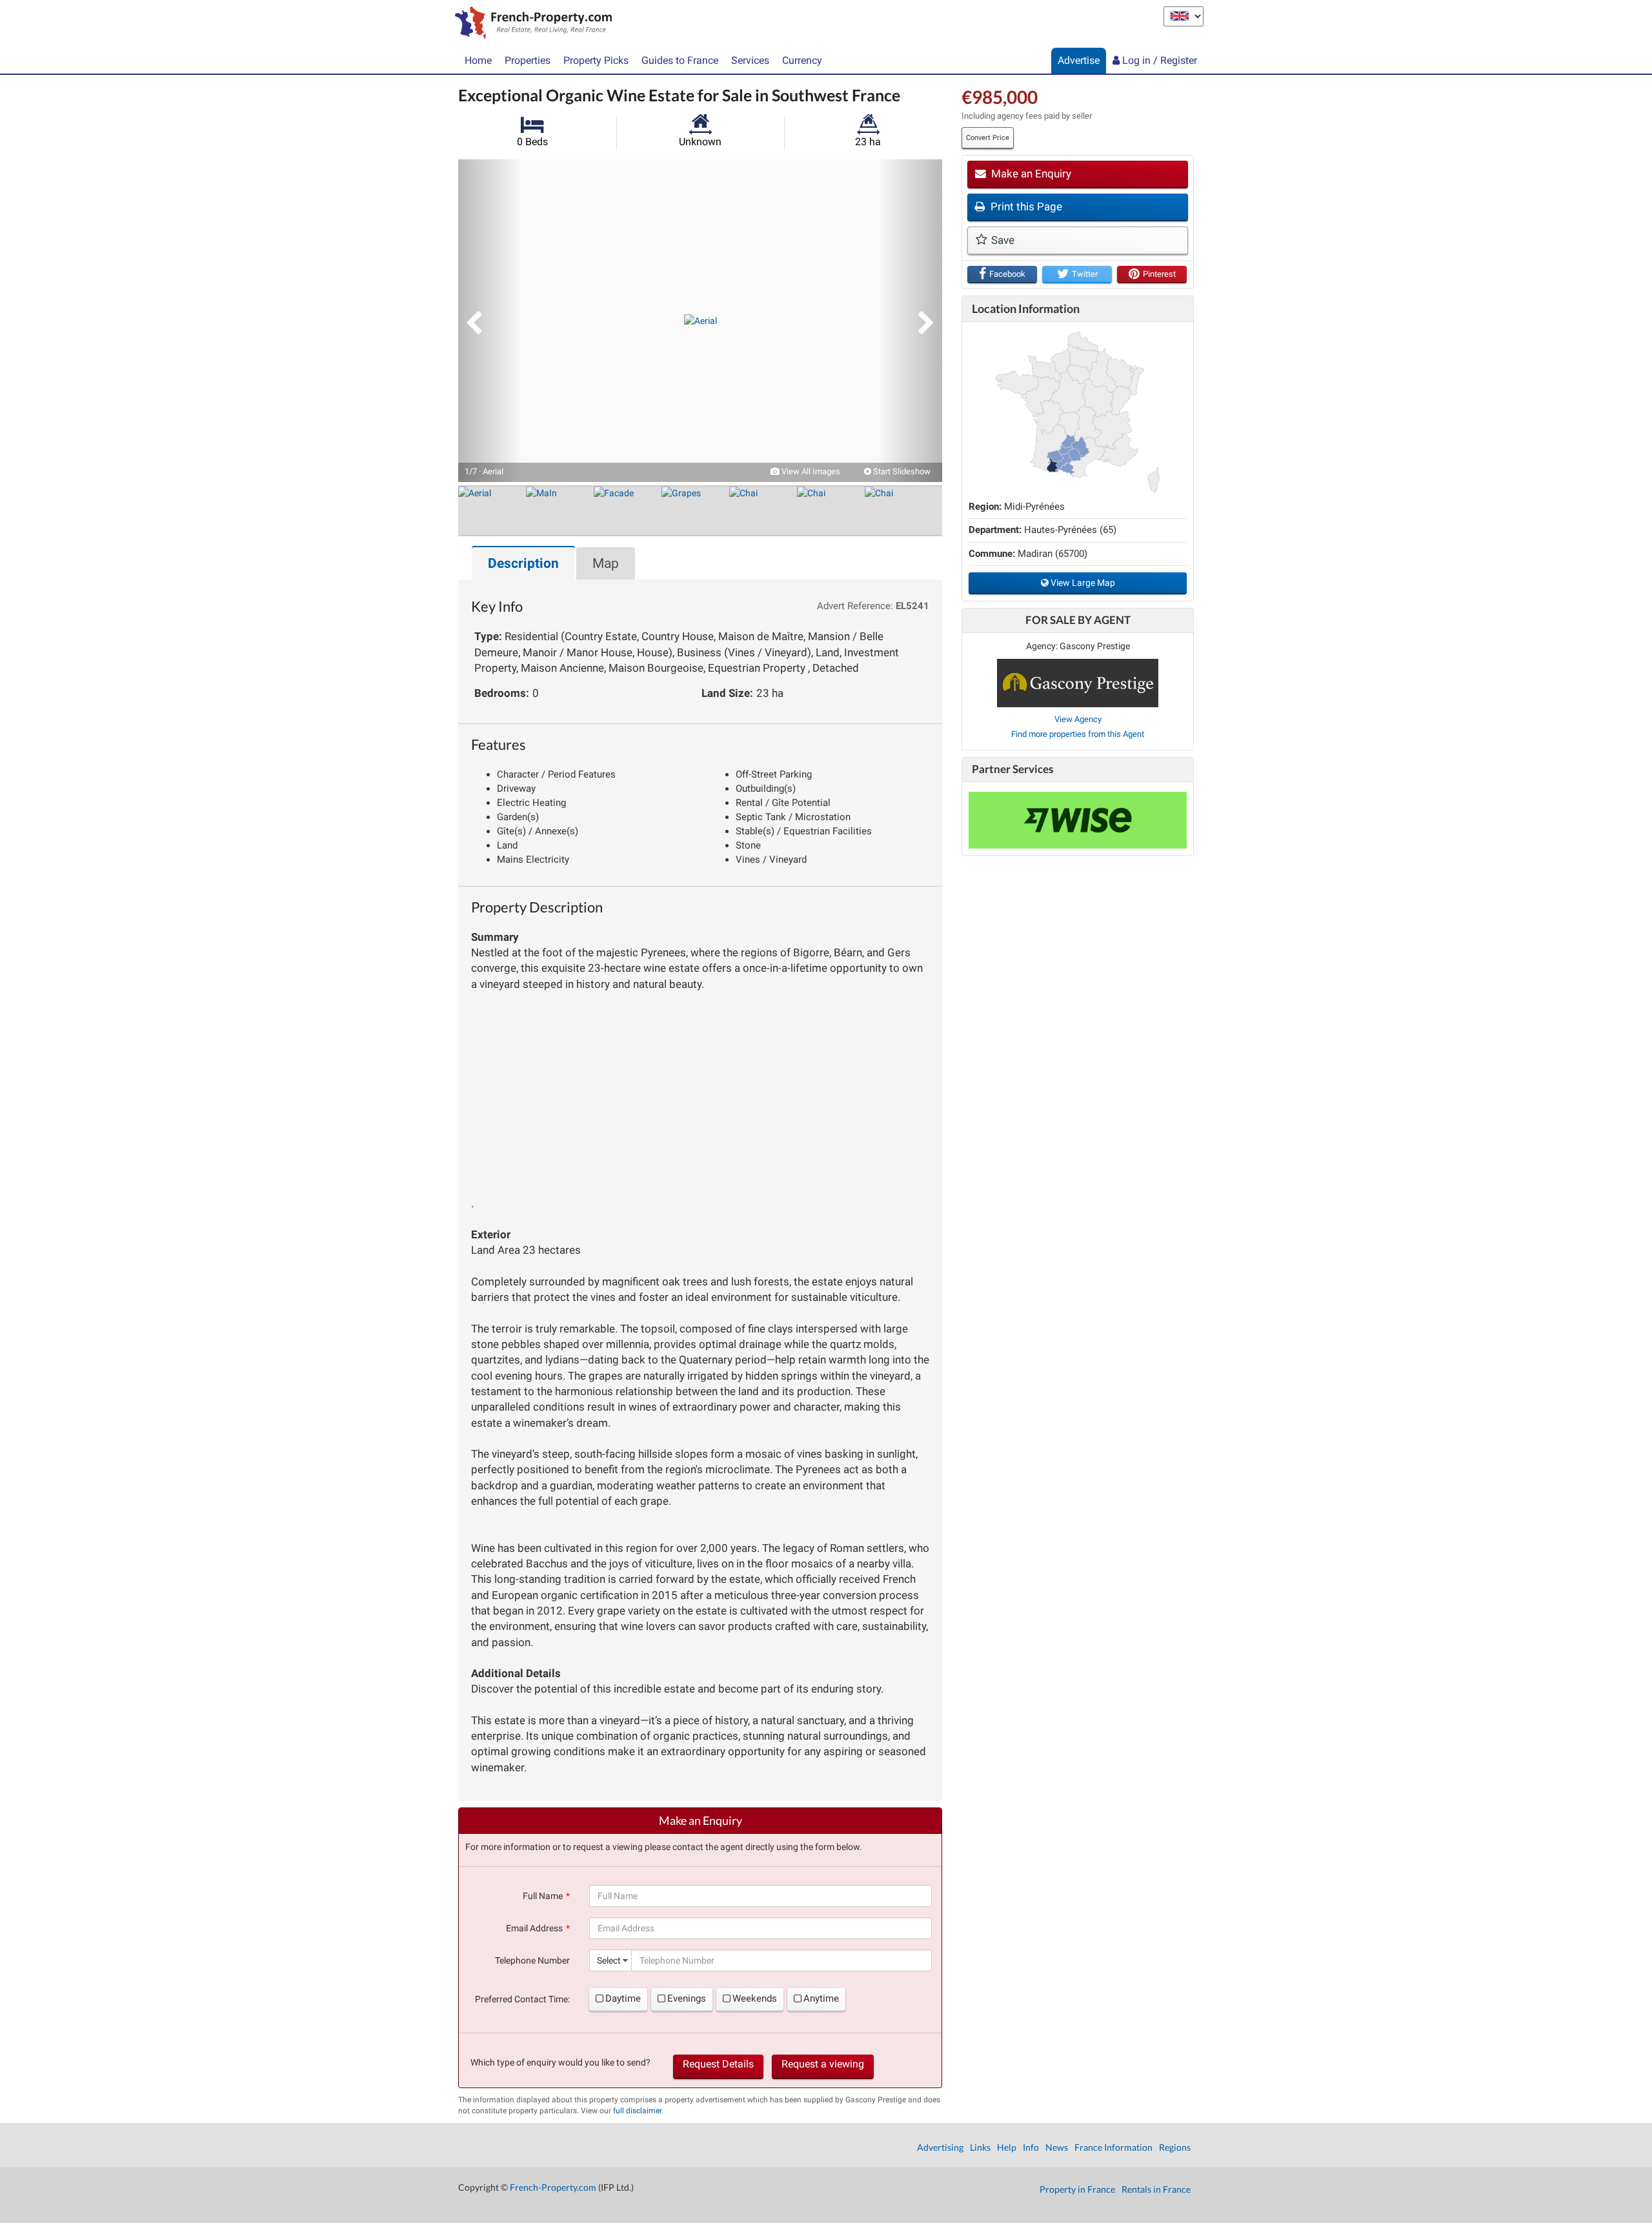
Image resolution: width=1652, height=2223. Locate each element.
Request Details (718, 2064)
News (1057, 2147)
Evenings (687, 1998)
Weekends (755, 1998)
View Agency (1078, 719)
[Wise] (1078, 820)
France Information (1113, 2147)
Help (1007, 2147)
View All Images (810, 471)
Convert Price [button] (988, 138)
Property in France (1077, 2189)
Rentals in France (1156, 2189)
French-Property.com (553, 2187)
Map (606, 563)
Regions (1175, 2147)
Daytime (623, 1998)
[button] (490, 321)
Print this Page (1025, 206)
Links (980, 2147)
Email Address (534, 1928)
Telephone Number (532, 1960)
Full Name (543, 1896)
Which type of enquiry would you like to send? (560, 2062)
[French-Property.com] (530, 24)
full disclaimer (637, 2111)
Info (1031, 2147)
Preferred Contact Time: (522, 1999)
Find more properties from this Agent (1078, 734)
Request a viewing (823, 2064)
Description (523, 563)
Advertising (940, 2147)
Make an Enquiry (1030, 174)
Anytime (821, 1998)
